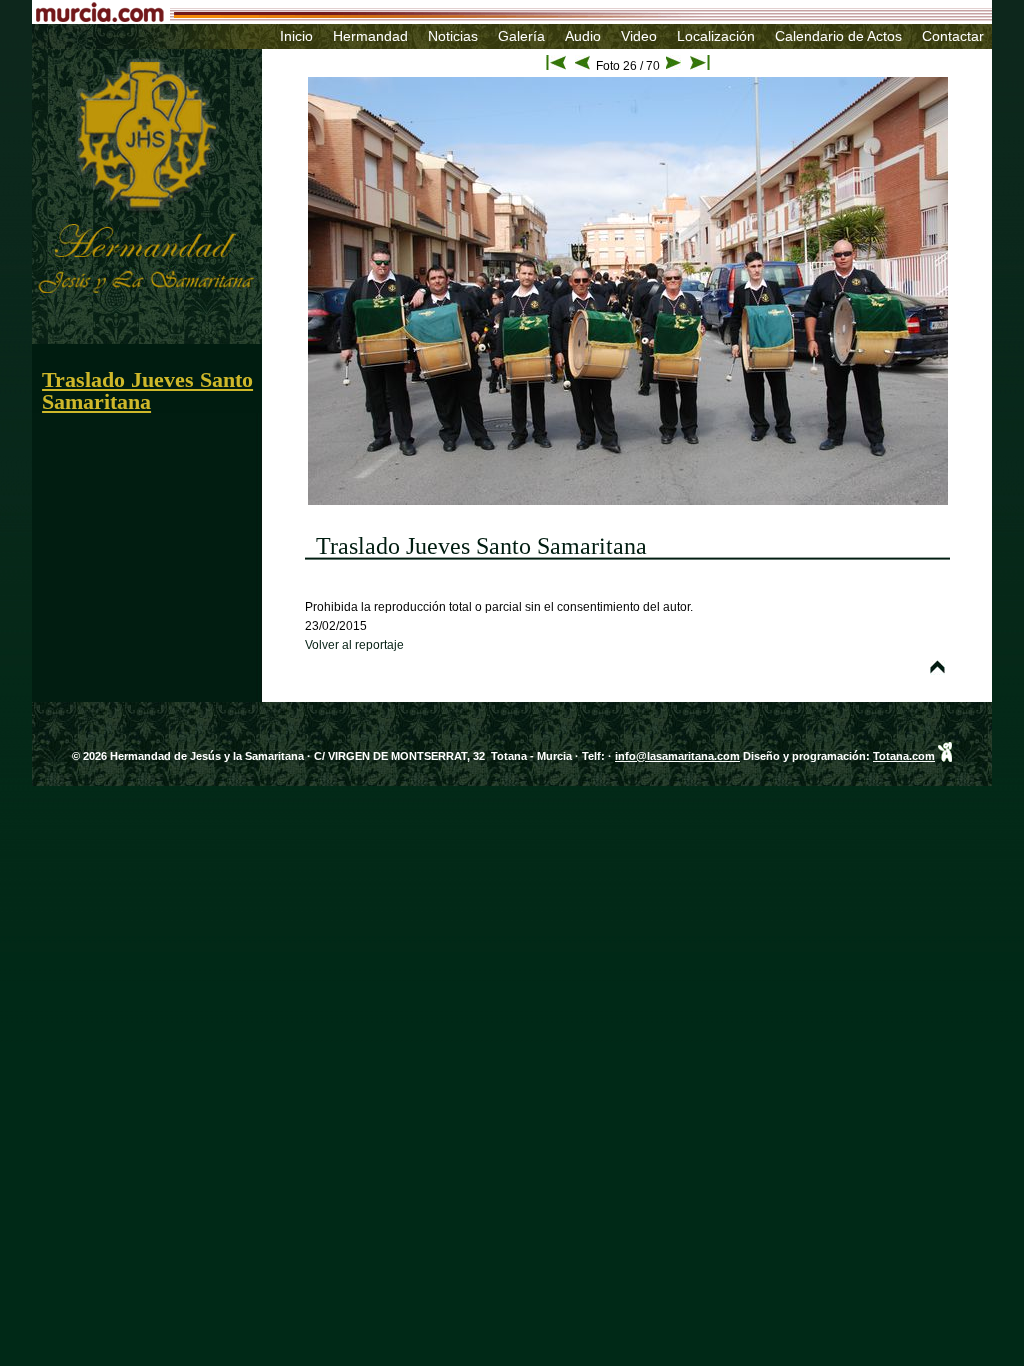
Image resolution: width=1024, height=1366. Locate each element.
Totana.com (904, 756)
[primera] (556, 66)
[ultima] (700, 66)
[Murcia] (417, 16)
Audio (583, 36)
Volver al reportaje (354, 645)
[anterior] (582, 66)
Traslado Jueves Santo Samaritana (147, 390)
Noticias (453, 36)
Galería (521, 36)
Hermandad (370, 36)
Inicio (296, 36)
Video (639, 36)
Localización (716, 36)
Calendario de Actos (838, 36)
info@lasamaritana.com (677, 756)
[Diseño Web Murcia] (945, 756)
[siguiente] (673, 66)
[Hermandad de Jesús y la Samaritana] (115, 53)
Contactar (953, 36)
